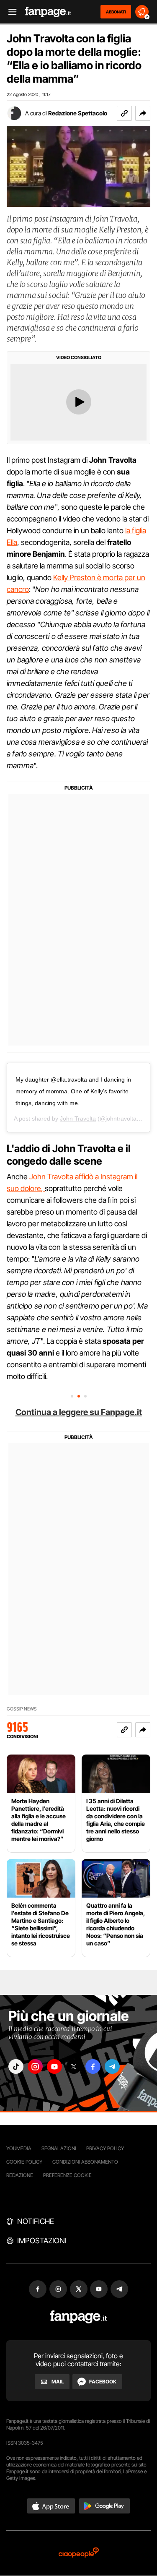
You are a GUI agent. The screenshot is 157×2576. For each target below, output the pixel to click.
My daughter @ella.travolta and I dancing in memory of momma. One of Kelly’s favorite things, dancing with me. (73, 1091)
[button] (143, 113)
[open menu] (10, 12)
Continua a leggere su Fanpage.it (79, 1412)
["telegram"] (112, 2066)
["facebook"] (93, 2066)
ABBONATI (116, 12)
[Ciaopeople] (79, 2553)
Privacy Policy (105, 2148)
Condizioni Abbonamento (85, 2162)
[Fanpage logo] (48, 12)
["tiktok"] (16, 2066)
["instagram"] (35, 2066)
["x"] (74, 2066)
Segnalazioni (59, 2148)
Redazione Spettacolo (78, 113)
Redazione (20, 2175)
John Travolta (78, 1119)
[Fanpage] (78, 2317)
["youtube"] (54, 2066)
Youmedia (19, 2148)
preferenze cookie (67, 2175)
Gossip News (22, 1709)
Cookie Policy (24, 2162)
